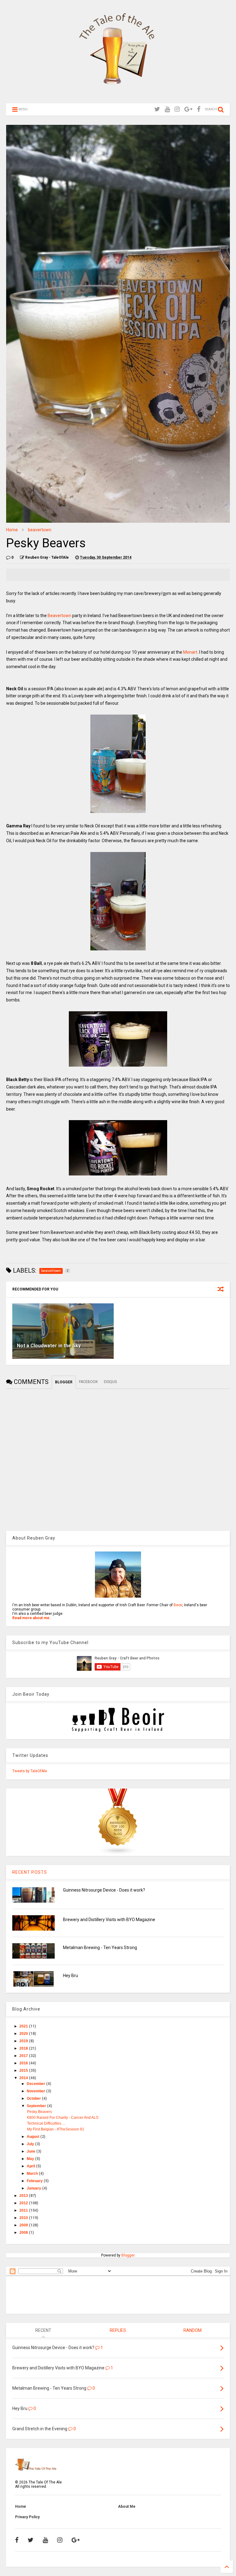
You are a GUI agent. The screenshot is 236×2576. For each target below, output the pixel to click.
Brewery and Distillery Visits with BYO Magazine (109, 1920)
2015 (24, 2071)
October (34, 2098)
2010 (24, 2218)
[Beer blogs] (118, 1854)
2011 (24, 2210)
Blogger (128, 2255)
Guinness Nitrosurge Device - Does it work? (104, 1890)
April (31, 2166)
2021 (24, 2026)
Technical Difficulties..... (46, 2123)
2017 (24, 2056)
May (31, 2159)
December (36, 2084)
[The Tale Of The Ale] (118, 96)
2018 (24, 2048)
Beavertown (60, 616)
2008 (24, 2233)
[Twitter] (157, 109)
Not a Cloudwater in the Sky (49, 1346)
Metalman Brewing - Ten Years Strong (100, 1948)
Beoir (178, 1605)
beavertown (40, 530)
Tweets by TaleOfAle (30, 1771)
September (37, 2106)
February (35, 2181)
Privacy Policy (27, 2517)
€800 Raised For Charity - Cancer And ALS (63, 2118)
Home (12, 530)
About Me (127, 2507)
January (34, 2188)
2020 (24, 2034)
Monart (190, 652)
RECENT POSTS (30, 1872)
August (33, 2137)
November (36, 2091)
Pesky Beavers (39, 2112)
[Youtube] (167, 109)
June (31, 2151)
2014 (24, 2078)
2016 (24, 2063)
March (33, 2174)
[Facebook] (199, 109)
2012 (24, 2203)
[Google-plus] (188, 109)
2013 (24, 2196)
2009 (24, 2225)
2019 (24, 2041)
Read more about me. (31, 1618)
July (31, 2144)
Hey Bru (71, 1976)
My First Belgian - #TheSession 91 (56, 2129)
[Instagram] (177, 109)
